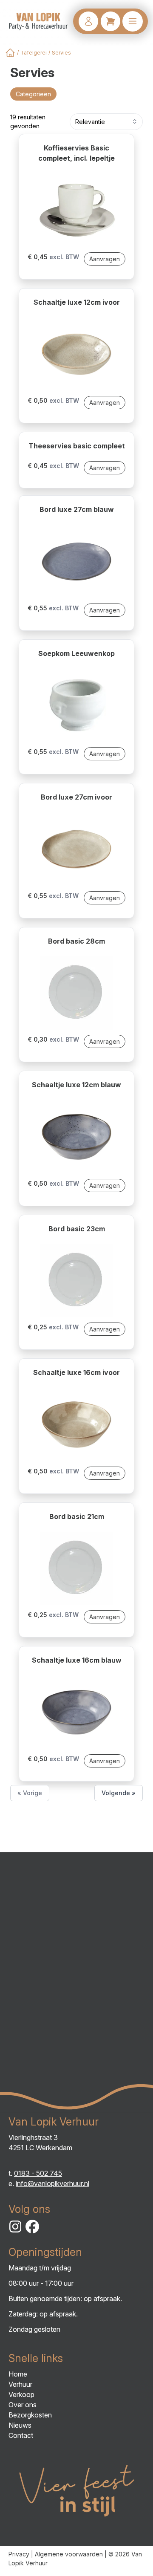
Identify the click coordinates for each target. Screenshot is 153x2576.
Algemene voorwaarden (69, 2554)
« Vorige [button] (30, 1793)
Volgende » (119, 1793)
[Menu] (133, 21)
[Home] (10, 53)
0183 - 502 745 (38, 2173)
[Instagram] (15, 2227)
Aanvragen (105, 259)
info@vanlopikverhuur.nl (52, 2183)
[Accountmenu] (88, 21)
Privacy (20, 2554)
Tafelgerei (34, 53)
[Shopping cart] (110, 21)
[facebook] (32, 2227)
